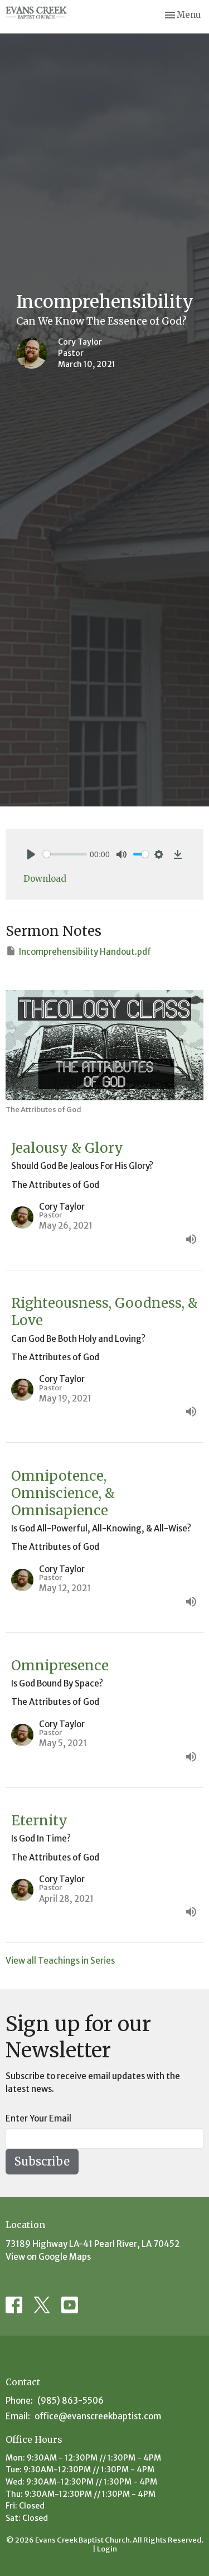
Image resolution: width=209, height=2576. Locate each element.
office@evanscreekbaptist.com (98, 2416)
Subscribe (42, 2161)
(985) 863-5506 (71, 2401)
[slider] (65, 854)
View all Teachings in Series (60, 1961)
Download (45, 879)
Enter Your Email (38, 2118)
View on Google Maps (48, 2257)
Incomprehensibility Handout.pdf (85, 952)
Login (107, 2549)
